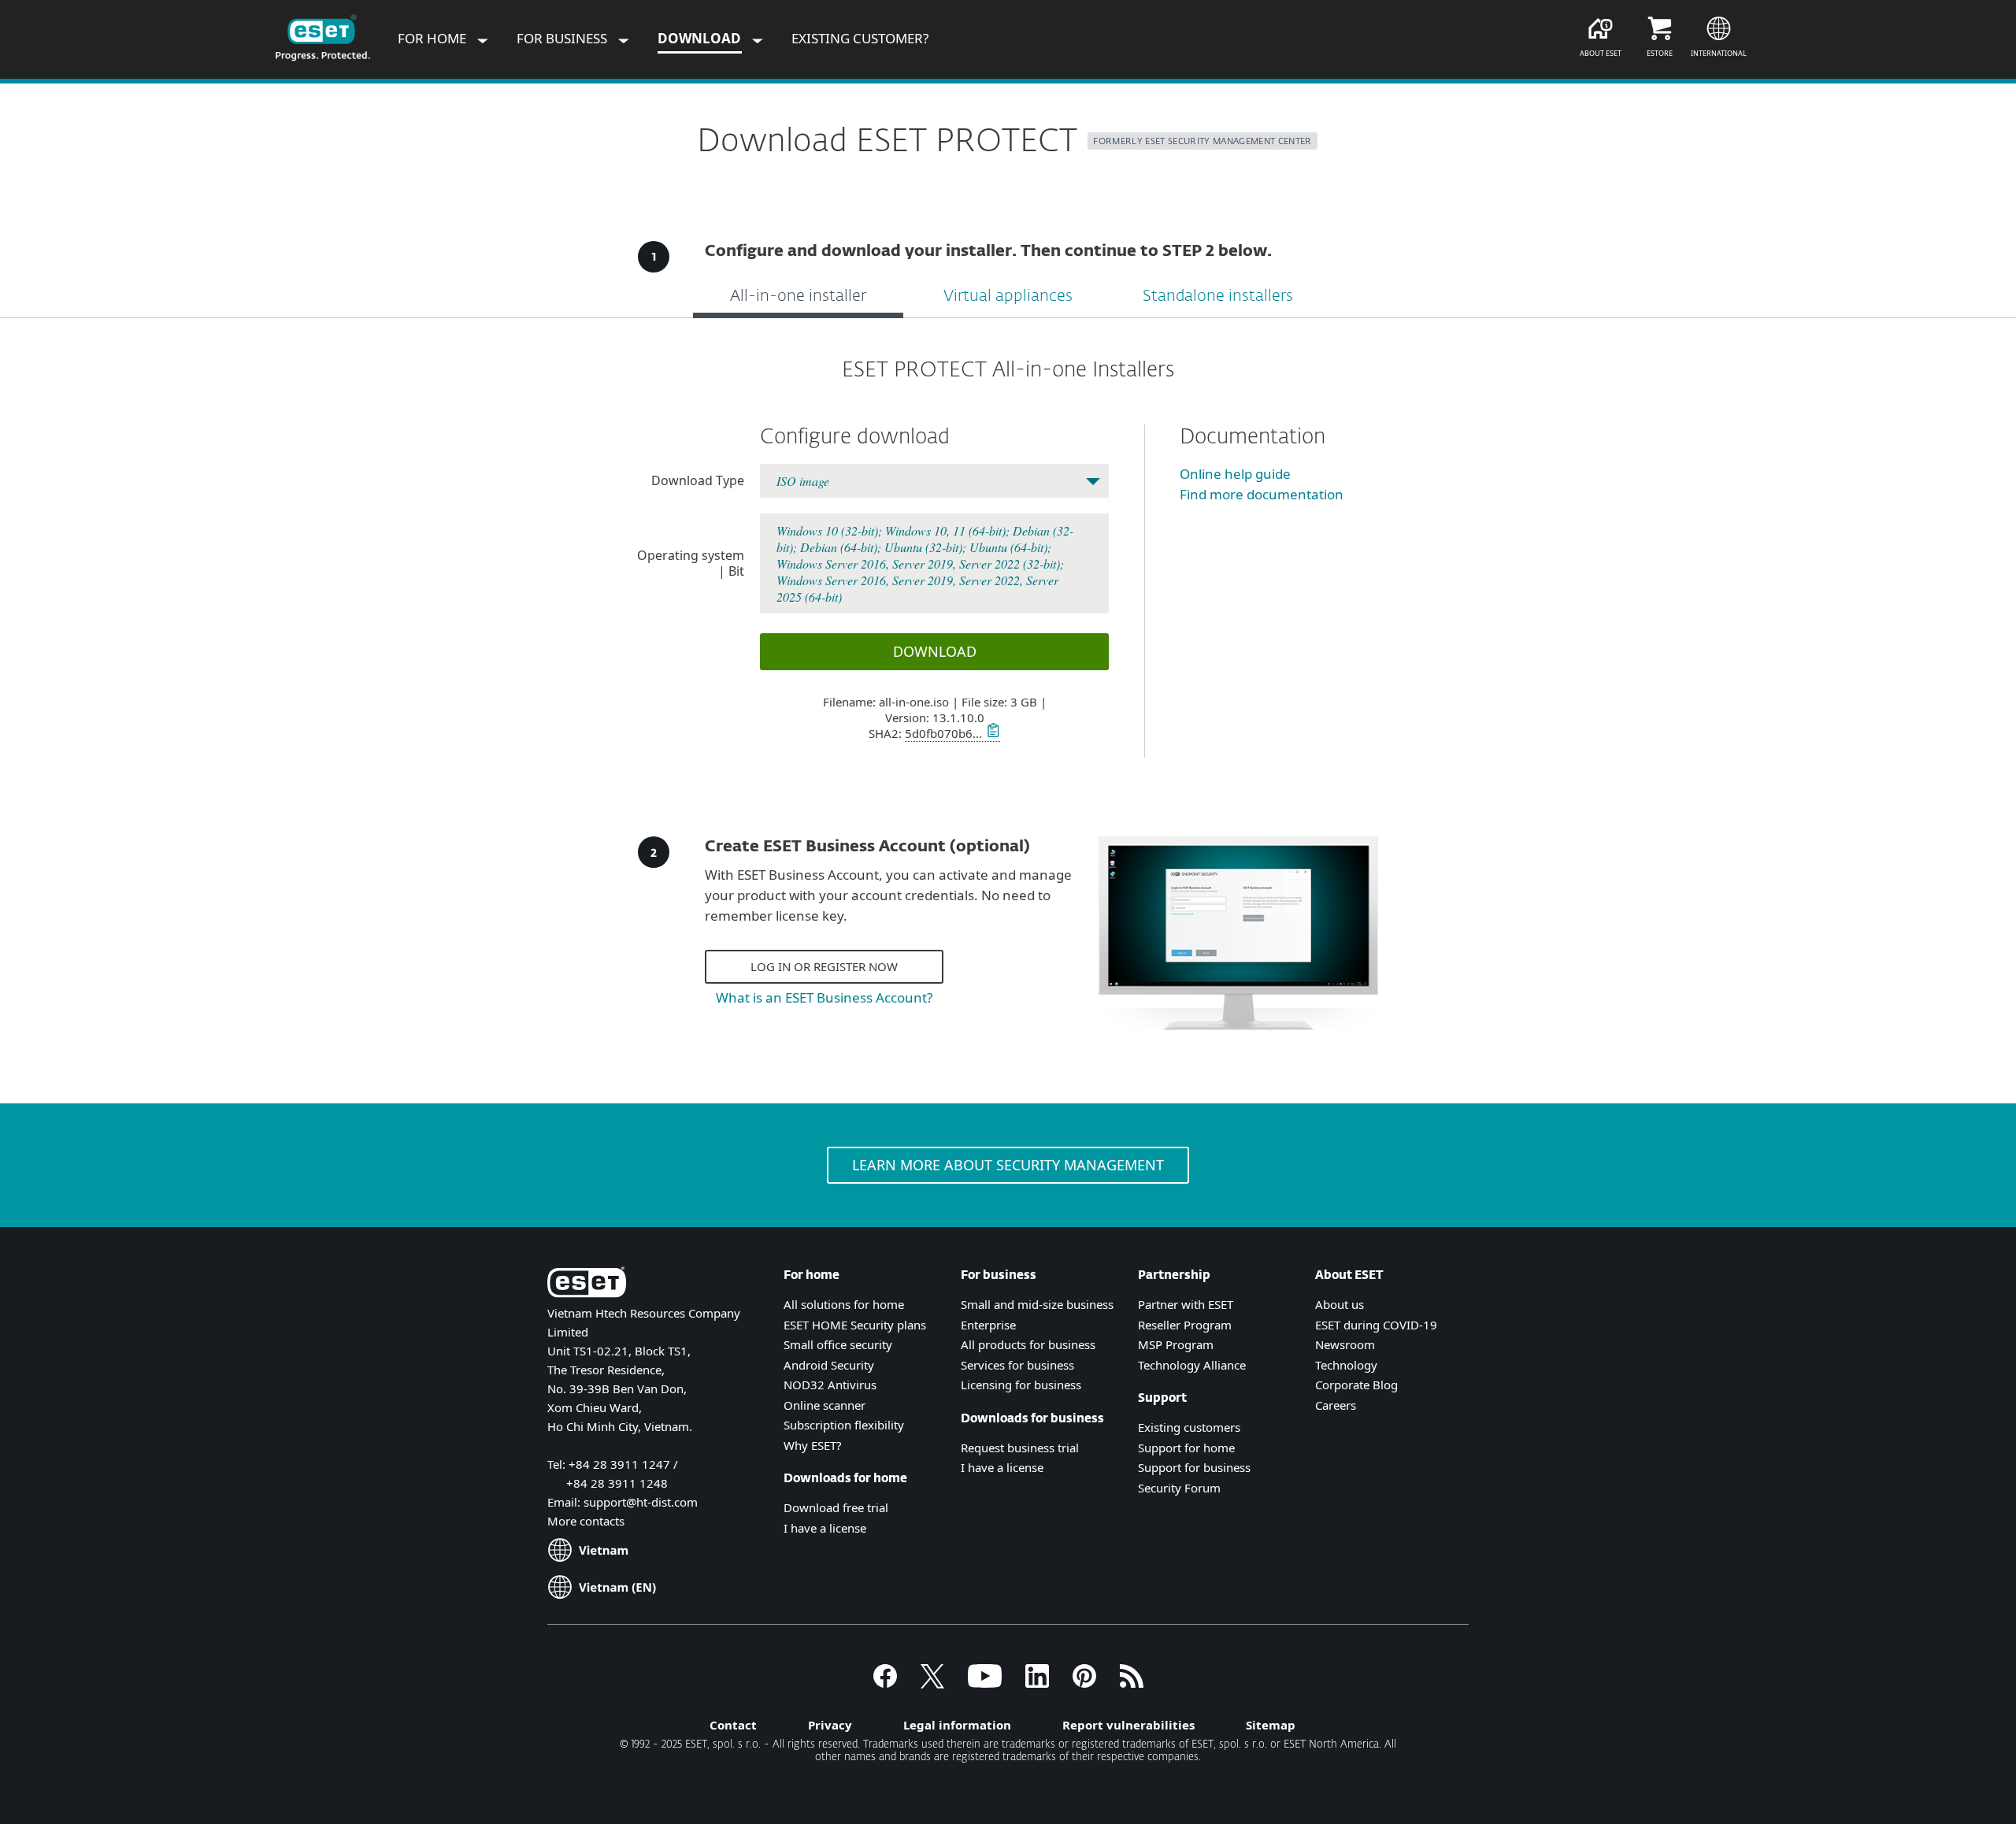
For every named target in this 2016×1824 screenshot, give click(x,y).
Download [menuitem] (701, 38)
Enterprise (988, 1325)
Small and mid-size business (1037, 1304)
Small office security (838, 1344)
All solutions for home (844, 1304)
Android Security (829, 1365)
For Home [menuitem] (434, 38)
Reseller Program (1185, 1325)
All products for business (1028, 1344)
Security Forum (1179, 1488)
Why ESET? (813, 1445)
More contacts (586, 1521)
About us (1340, 1304)
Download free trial (836, 1507)
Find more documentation (1262, 494)
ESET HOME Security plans (855, 1325)
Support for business (1194, 1467)
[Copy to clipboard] (991, 733)
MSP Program (1176, 1344)
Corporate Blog (1356, 1385)
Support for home (1186, 1448)
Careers (1336, 1405)
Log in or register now (824, 966)
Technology (1346, 1365)
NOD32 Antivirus (830, 1385)
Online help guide (1235, 474)
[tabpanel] (1008, 558)
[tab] (798, 298)
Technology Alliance (1192, 1365)
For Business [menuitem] (563, 38)
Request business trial (1020, 1448)
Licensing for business (1021, 1385)
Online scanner (825, 1405)
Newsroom (1345, 1344)
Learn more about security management (1008, 1165)
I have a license (825, 1528)
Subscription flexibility (844, 1425)
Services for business (1017, 1365)
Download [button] (935, 651)
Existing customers (1189, 1427)
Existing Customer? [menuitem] (860, 38)
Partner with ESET (1186, 1304)
